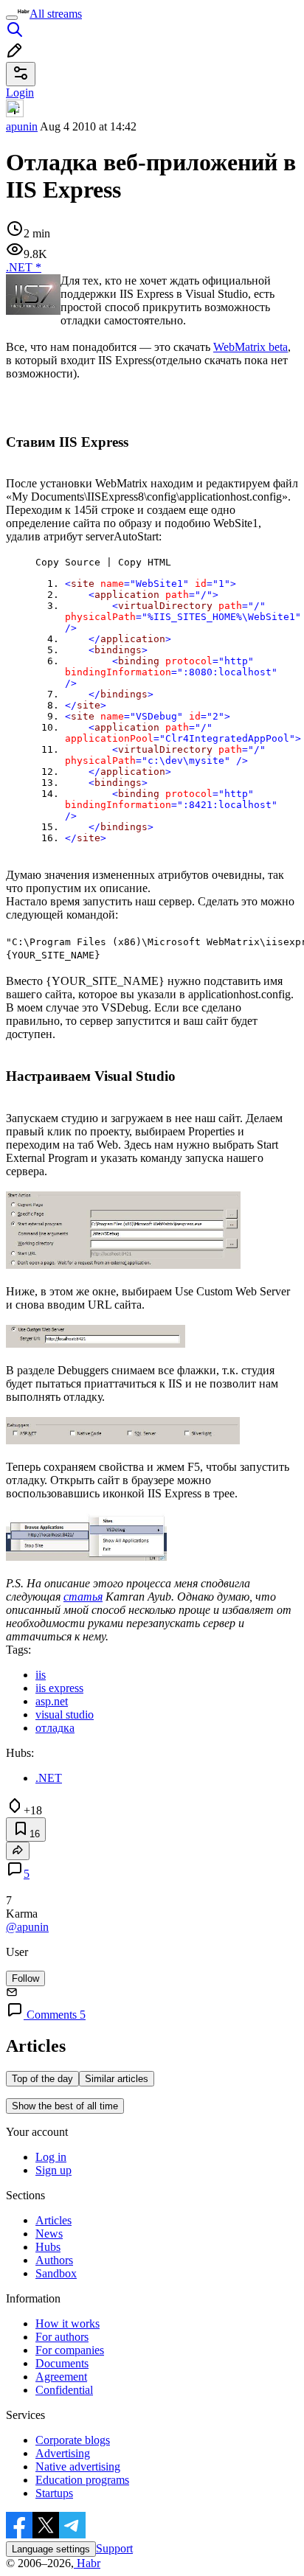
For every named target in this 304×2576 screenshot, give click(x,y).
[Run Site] (86, 1557)
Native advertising (78, 2467)
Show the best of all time (65, 2106)
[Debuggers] (123, 1440)
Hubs (48, 2247)
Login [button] (20, 93)
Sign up (53, 2170)
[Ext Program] (123, 1265)
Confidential (64, 2390)
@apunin (27, 1927)
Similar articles (117, 2079)
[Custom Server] (96, 1344)
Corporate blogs (73, 2440)
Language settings (51, 2549)
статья (83, 1597)
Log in (51, 2157)
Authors (54, 2260)
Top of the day (42, 2079)
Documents (62, 2363)
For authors (62, 2337)
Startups (54, 2493)
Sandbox (56, 2273)
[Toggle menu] (12, 18)
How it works (68, 2323)
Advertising (63, 2453)
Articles (53, 2220)
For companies (70, 2350)
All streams (56, 14)
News (49, 2234)
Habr (87, 2563)
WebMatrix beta (251, 347)
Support (114, 2548)
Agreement (61, 2377)
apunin (22, 126)
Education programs (82, 2480)
